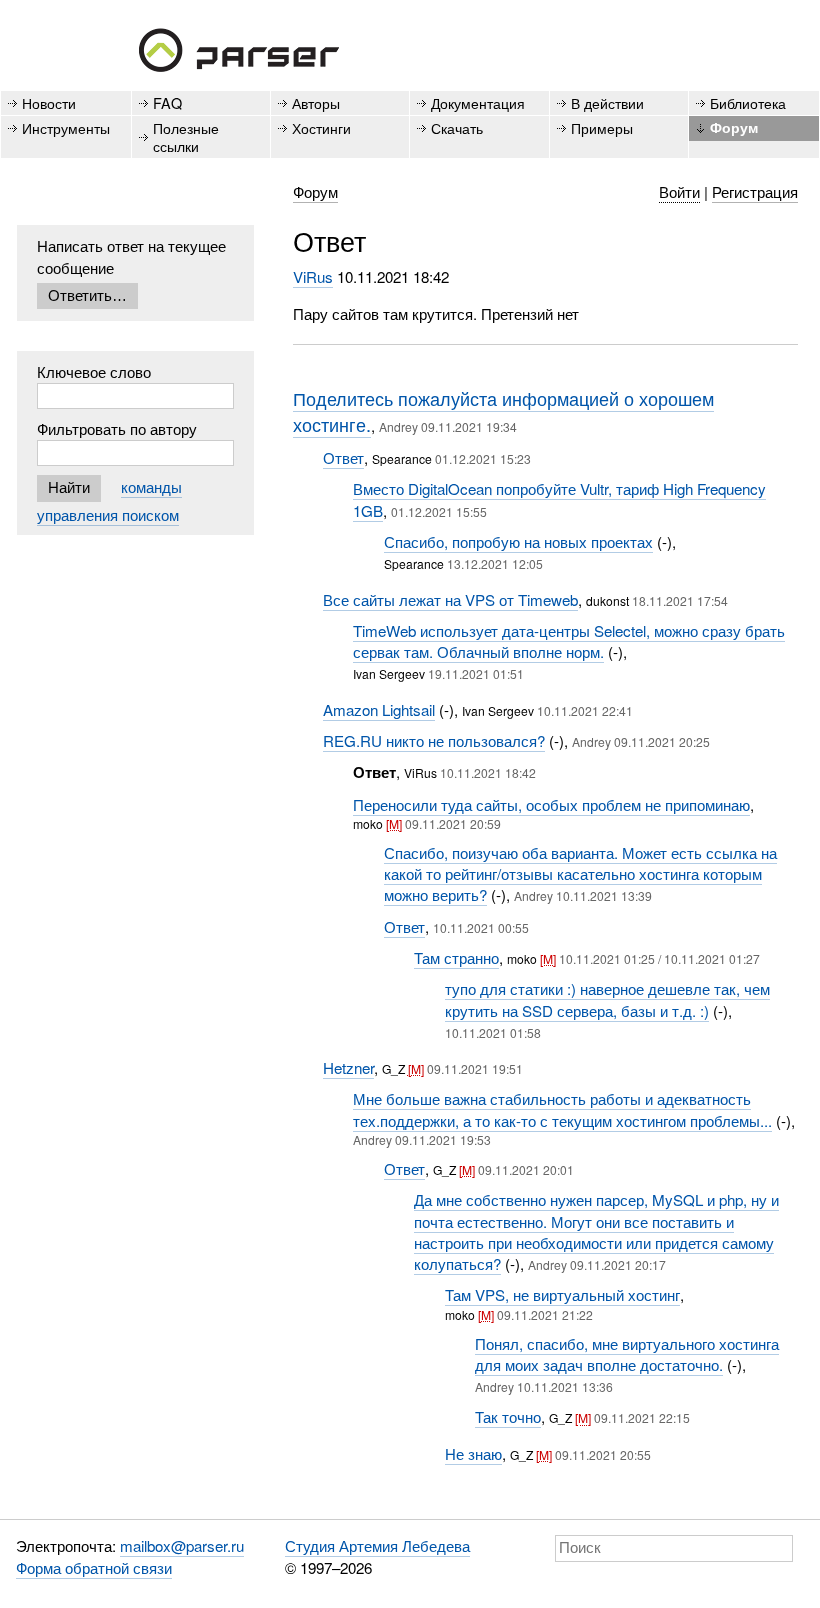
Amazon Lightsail (379, 709)
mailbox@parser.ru (182, 1545)
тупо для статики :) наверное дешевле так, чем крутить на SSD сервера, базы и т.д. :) (607, 999)
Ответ (343, 457)
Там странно (456, 957)
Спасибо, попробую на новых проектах (518, 541)
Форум (734, 127)
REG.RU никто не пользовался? (434, 740)
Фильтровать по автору (117, 428)
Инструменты (66, 127)
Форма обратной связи (94, 1567)
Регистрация (755, 191)
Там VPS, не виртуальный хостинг (562, 1294)
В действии (607, 102)
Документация (478, 102)
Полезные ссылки (186, 136)
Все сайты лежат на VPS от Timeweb (450, 599)
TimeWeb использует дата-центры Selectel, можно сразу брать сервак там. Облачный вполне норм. (569, 641)
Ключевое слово (94, 371)
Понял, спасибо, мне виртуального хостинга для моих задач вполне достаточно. (627, 1354)
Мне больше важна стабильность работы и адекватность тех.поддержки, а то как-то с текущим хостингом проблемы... (562, 1109)
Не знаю (473, 1453)
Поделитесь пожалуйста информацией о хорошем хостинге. (503, 411)
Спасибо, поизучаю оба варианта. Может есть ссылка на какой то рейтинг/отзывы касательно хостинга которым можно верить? (580, 874)
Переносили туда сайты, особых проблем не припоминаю (551, 804)
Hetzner (348, 1067)
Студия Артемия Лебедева (377, 1545)
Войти (679, 191)
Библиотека (748, 102)
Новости (49, 102)
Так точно (508, 1416)
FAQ (167, 102)
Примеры (602, 127)
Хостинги (321, 127)
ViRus (313, 276)
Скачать (457, 127)
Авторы (316, 102)
